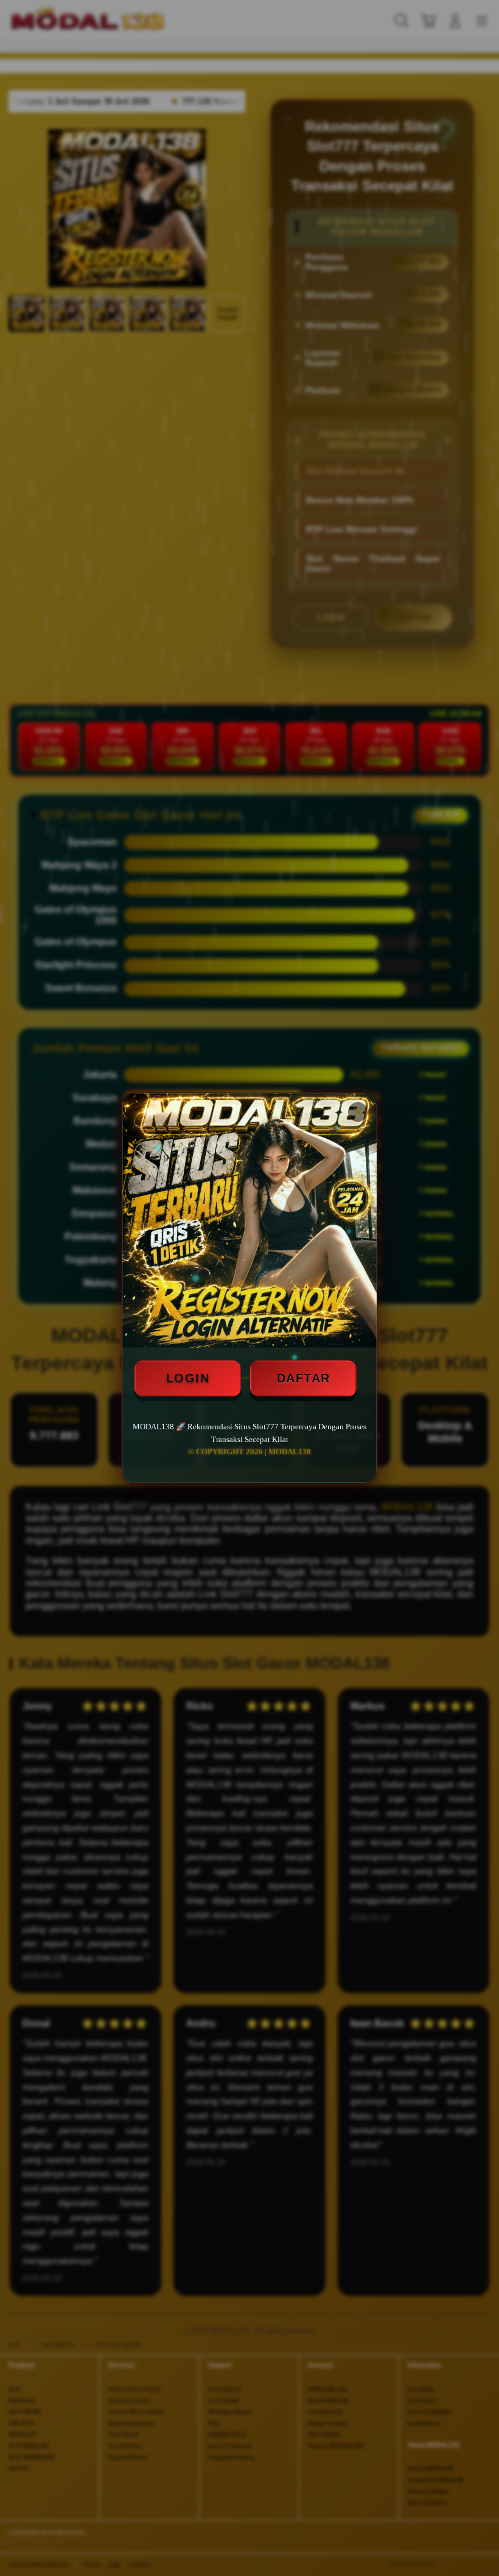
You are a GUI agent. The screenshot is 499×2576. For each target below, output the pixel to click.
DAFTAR (304, 1378)
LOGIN (188, 1378)
